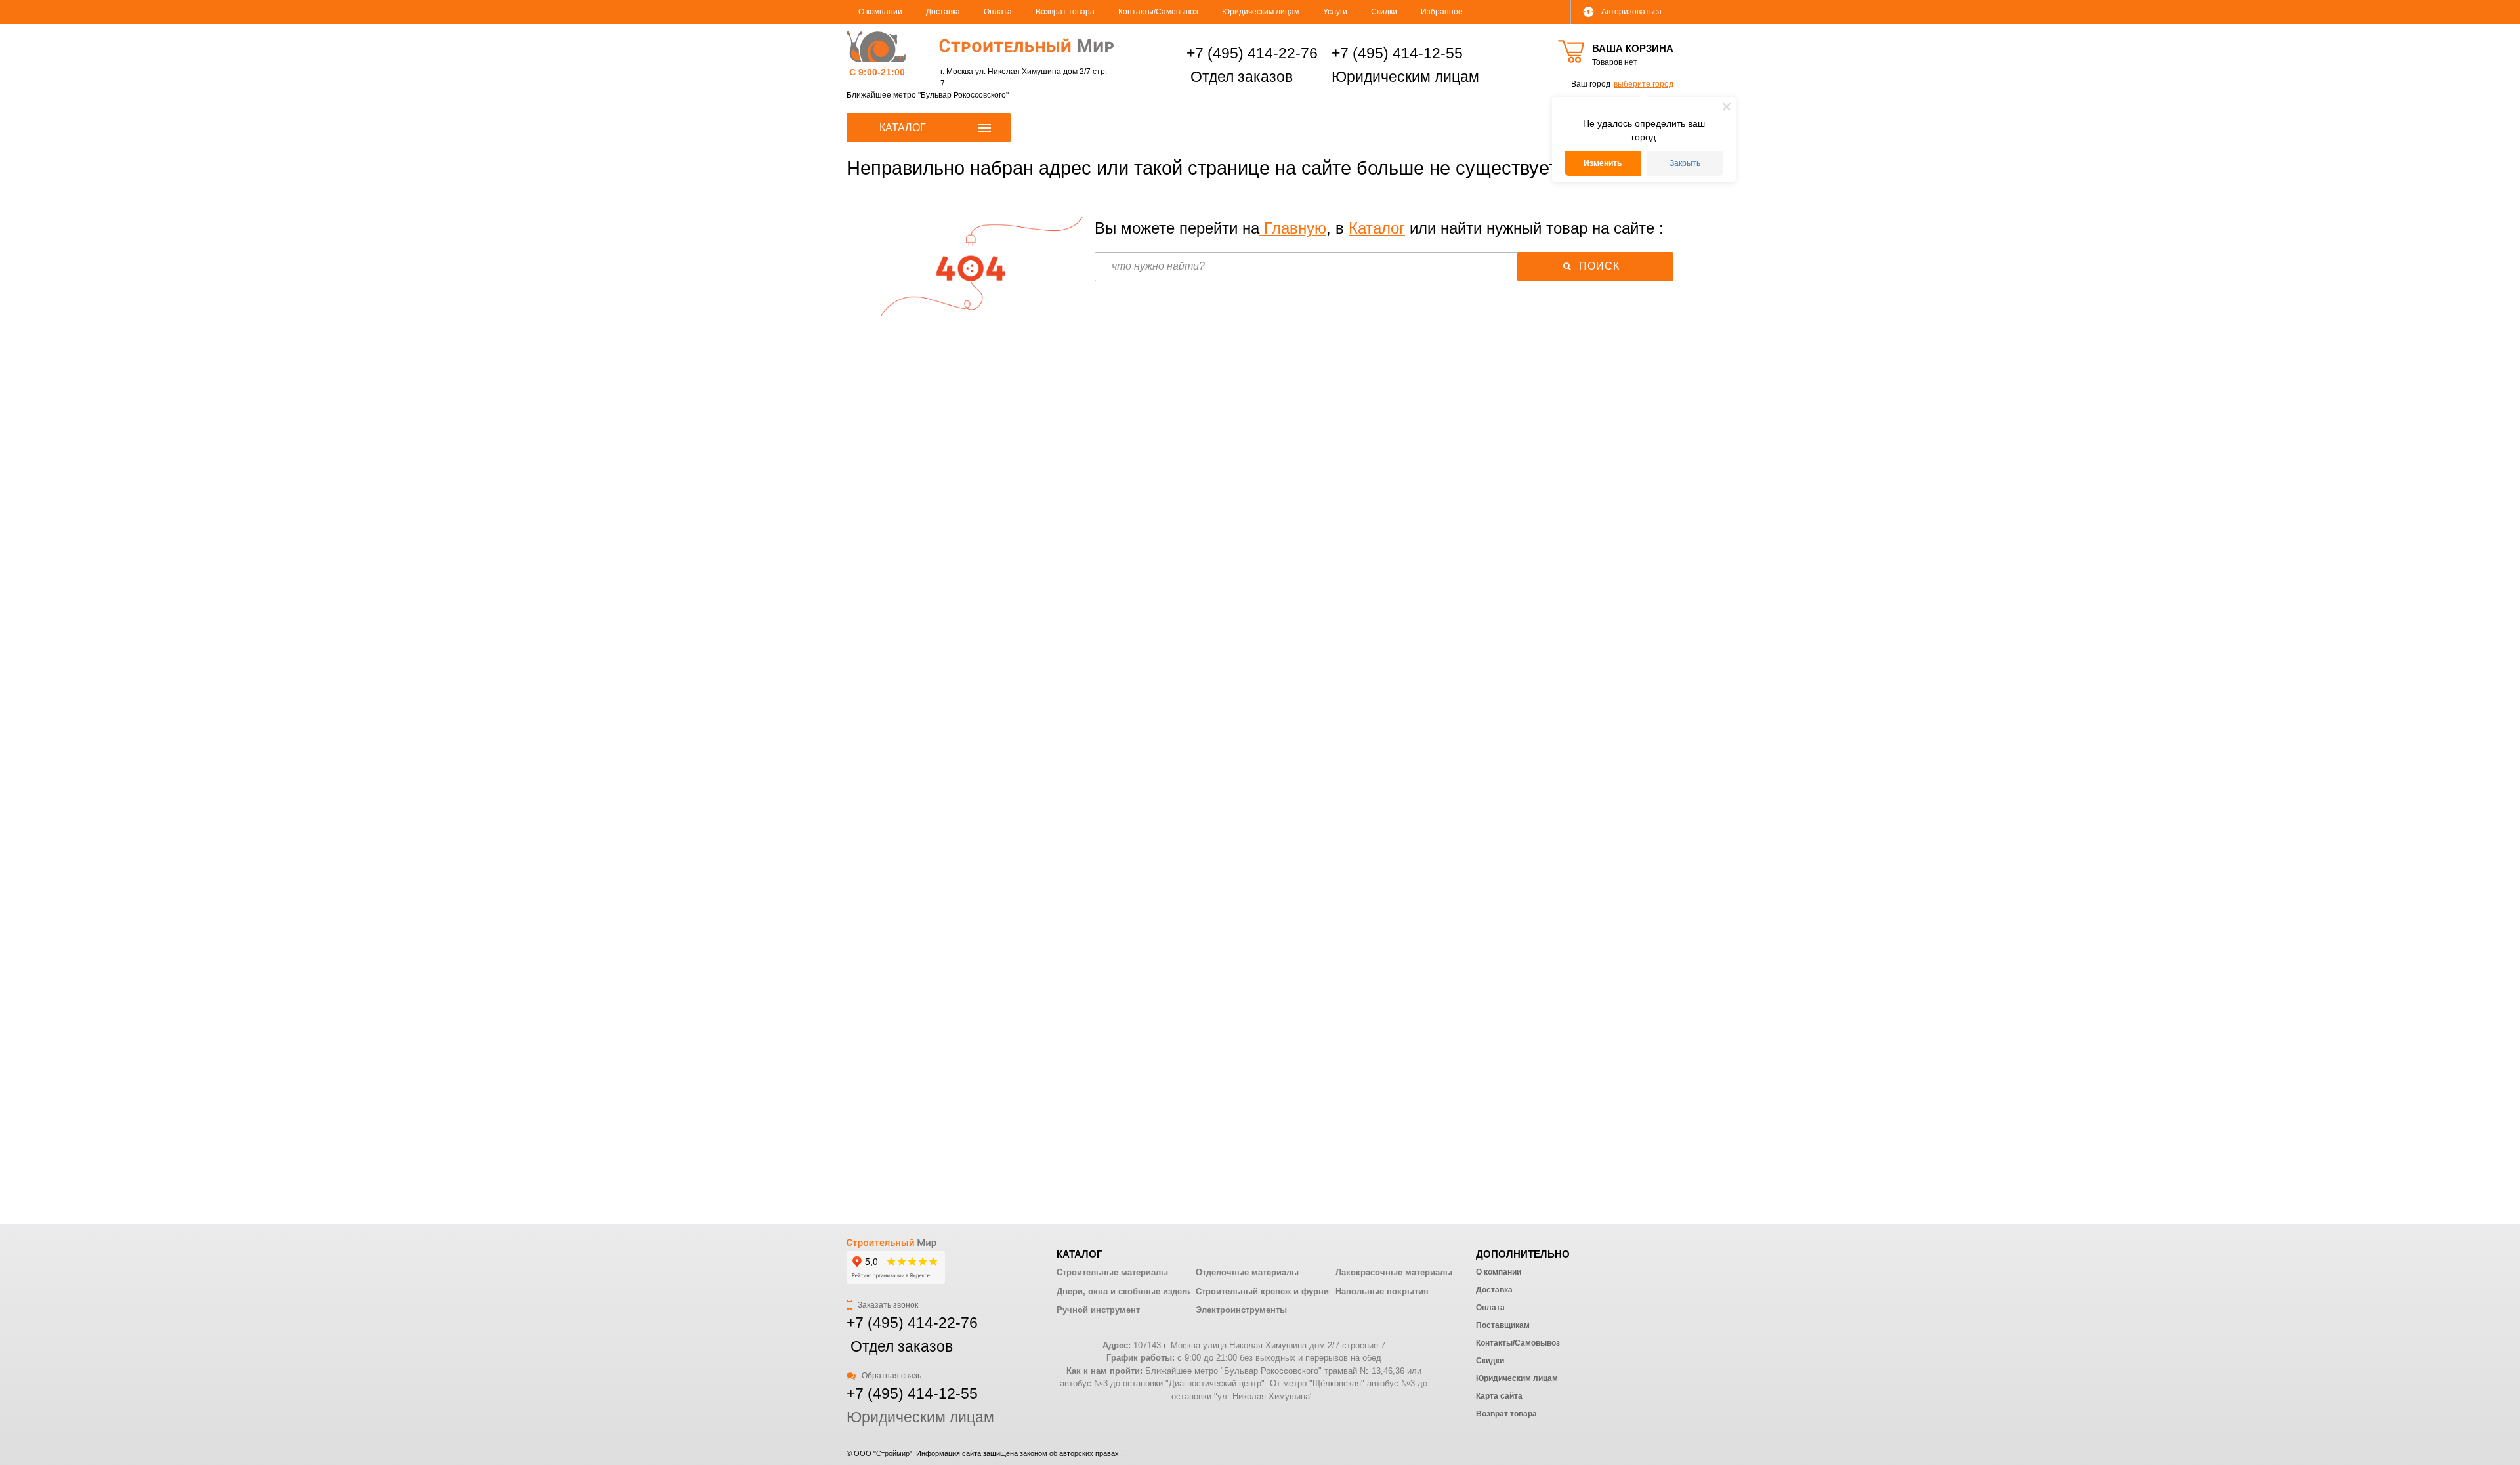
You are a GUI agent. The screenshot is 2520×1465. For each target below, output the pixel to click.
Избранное (1442, 12)
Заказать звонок (887, 1305)
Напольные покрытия (1382, 1291)
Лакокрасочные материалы (1394, 1272)
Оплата (998, 12)
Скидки (1384, 12)
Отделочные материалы (1247, 1272)
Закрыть (1685, 163)
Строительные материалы (1112, 1272)
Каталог (1377, 228)
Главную (1293, 228)
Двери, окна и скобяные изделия (1127, 1291)
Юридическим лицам (1261, 12)
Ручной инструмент (1098, 1310)
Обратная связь (891, 1376)
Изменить (1603, 163)
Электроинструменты (1241, 1310)
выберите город (1644, 84)
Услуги (1335, 12)
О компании (880, 12)
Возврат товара (1065, 12)
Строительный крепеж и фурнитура (1271, 1291)
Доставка (943, 12)
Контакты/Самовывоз (1158, 12)
